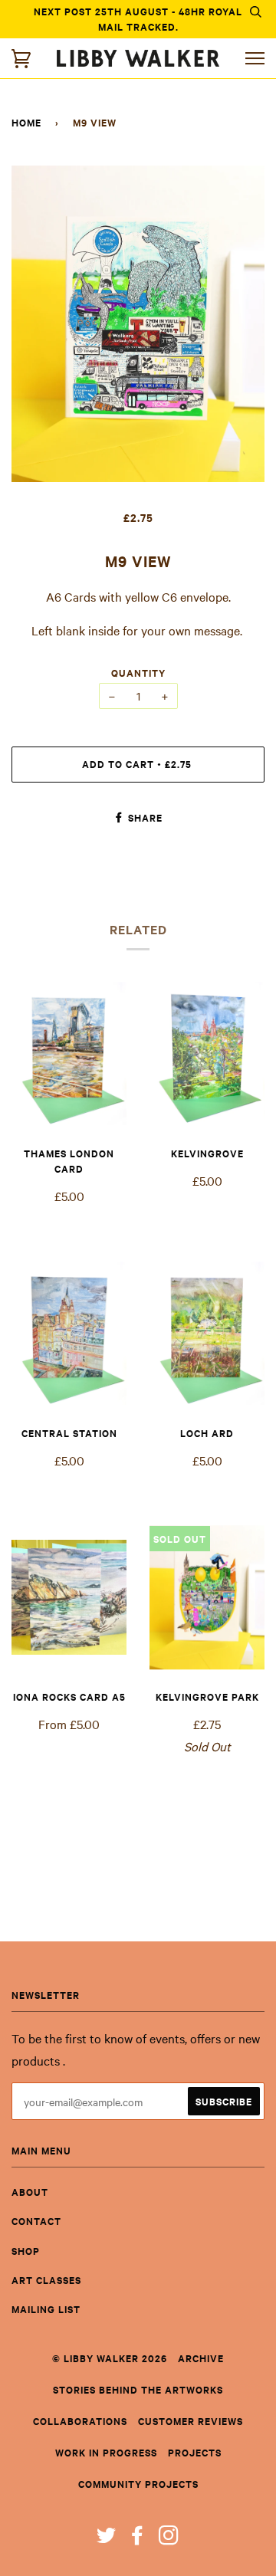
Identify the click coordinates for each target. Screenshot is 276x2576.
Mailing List (46, 2309)
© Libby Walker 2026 (110, 2358)
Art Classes (46, 2280)
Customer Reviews (191, 2421)
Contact (36, 2221)
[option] (138, 324)
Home (26, 122)
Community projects (138, 2484)
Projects (195, 2452)
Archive (201, 2358)
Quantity (138, 673)
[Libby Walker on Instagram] (169, 2539)
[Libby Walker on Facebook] (138, 2539)
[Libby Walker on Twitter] (107, 2539)
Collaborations (80, 2421)
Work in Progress (106, 2452)
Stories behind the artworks (138, 2389)
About (30, 2192)
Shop (26, 2251)
